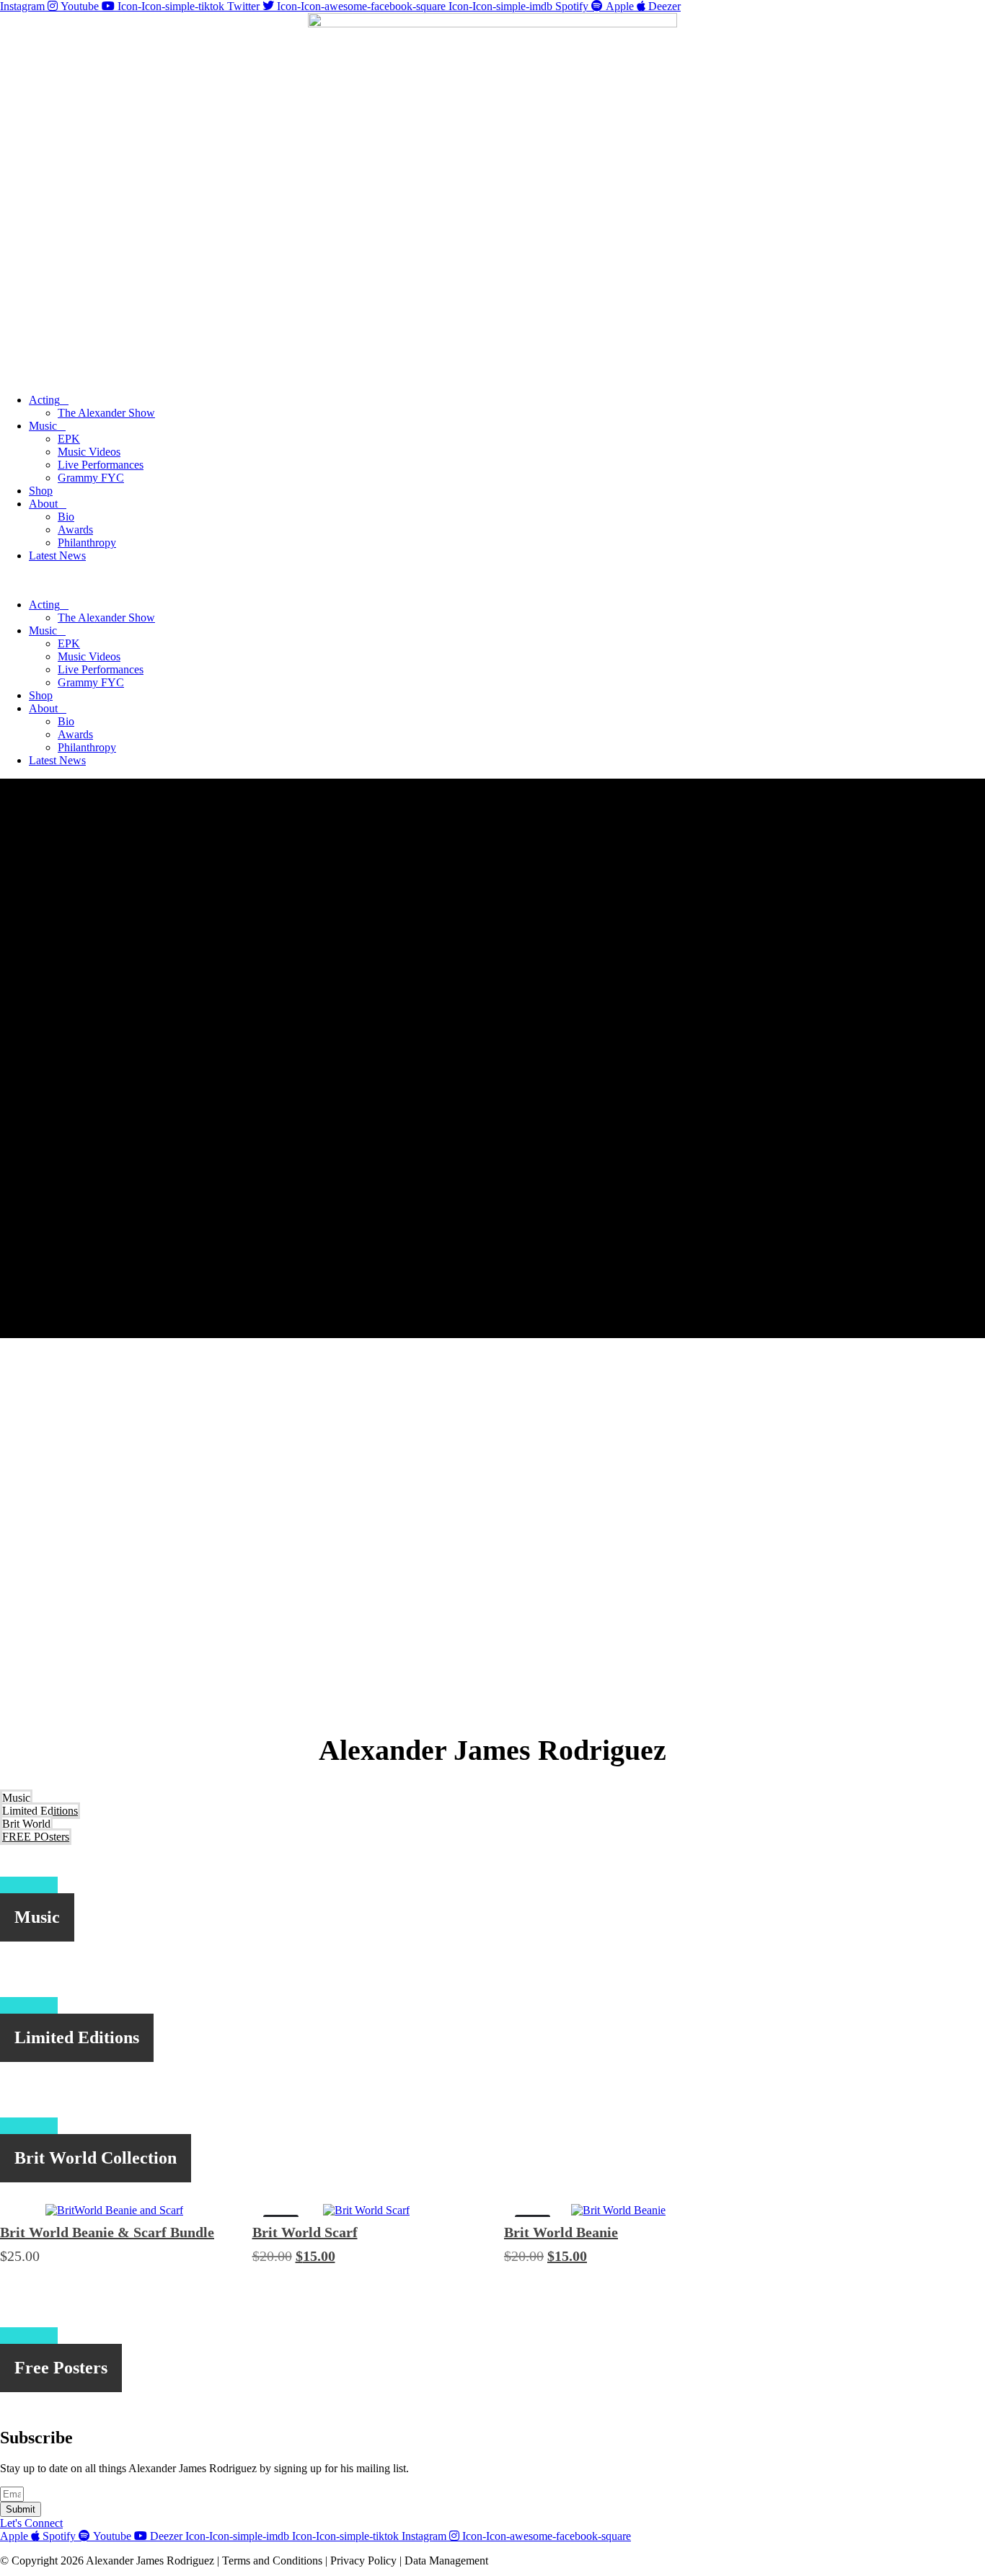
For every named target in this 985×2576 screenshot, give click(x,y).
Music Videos (89, 452)
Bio (66, 517)
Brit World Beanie (561, 2232)
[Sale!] (366, 2210)
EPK (69, 439)
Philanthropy (87, 543)
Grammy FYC (91, 478)
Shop (41, 491)
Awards (75, 530)
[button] (492, 580)
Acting (44, 400)
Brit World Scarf (305, 2232)
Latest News (57, 556)
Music (43, 426)
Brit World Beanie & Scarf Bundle (107, 2232)
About (43, 504)
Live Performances (101, 465)
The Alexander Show (106, 413)
